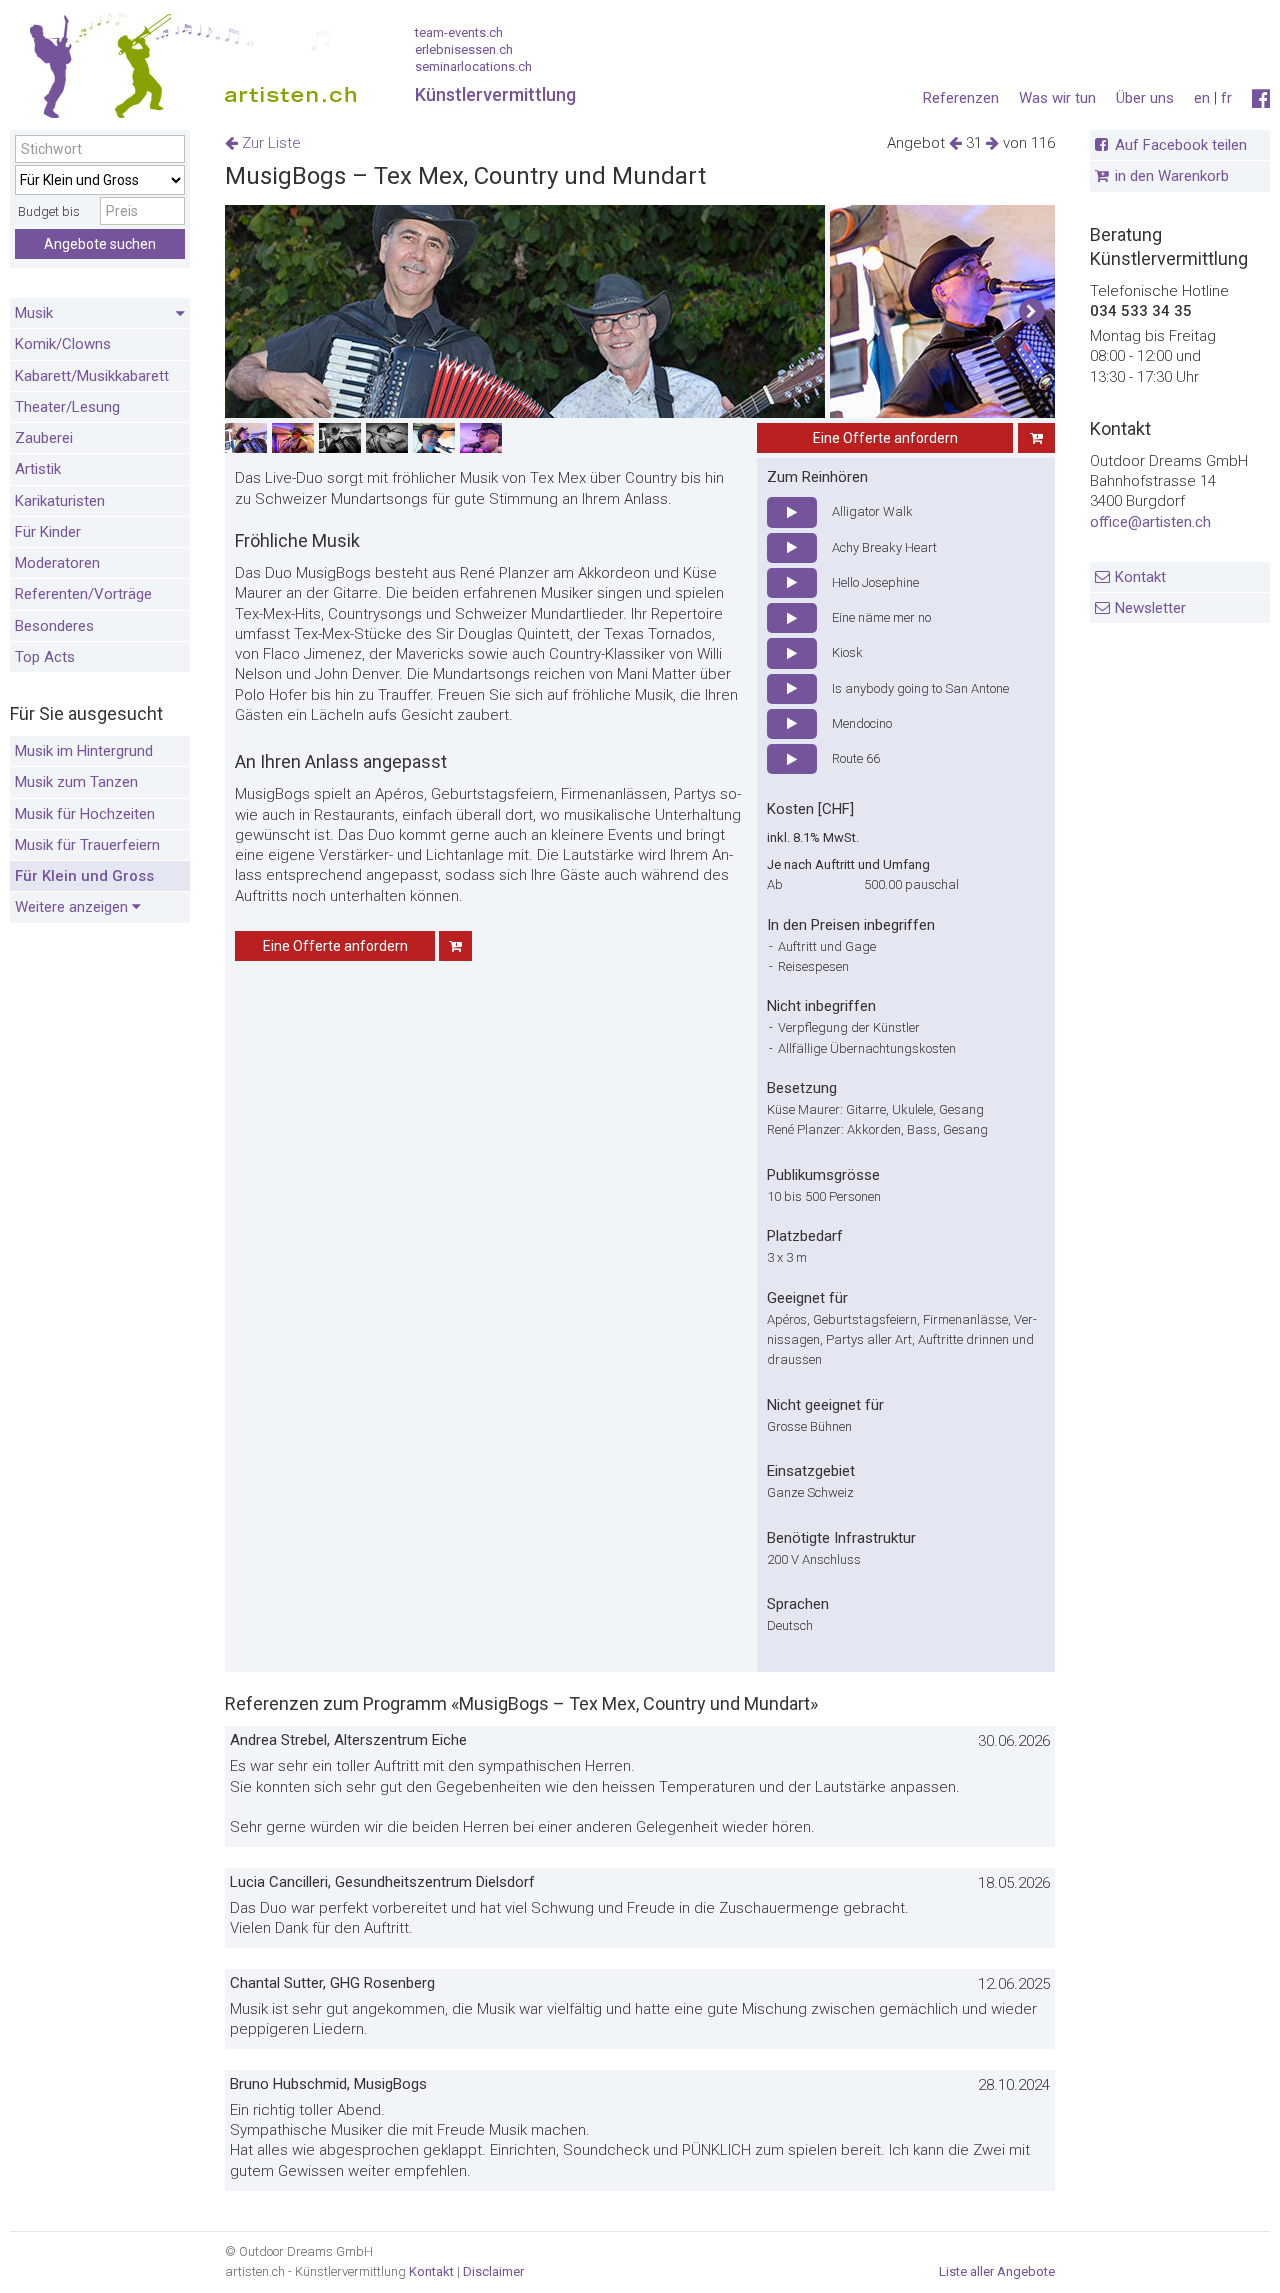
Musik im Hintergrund (84, 751)
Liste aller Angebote (997, 2271)
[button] (1031, 312)
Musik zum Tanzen (76, 782)
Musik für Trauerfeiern (87, 845)
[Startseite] (185, 70)
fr (1226, 98)
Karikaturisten (60, 501)
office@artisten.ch (1150, 522)
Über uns (1145, 98)
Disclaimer (493, 2271)
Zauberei (44, 438)
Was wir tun (1057, 98)
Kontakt (1140, 577)
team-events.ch (459, 32)
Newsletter (1150, 608)
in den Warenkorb (1172, 176)
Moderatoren (57, 563)
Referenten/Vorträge (83, 594)
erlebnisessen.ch (464, 49)
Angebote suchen (100, 244)
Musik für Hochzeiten (85, 814)
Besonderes (54, 626)
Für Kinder (48, 532)
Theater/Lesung (67, 407)
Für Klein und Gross (84, 876)
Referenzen (961, 98)
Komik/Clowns (63, 344)
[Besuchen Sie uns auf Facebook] (1261, 99)
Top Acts (45, 657)
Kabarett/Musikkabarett (92, 376)
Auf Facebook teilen (1181, 145)
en (1202, 98)
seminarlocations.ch (473, 66)
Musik (34, 313)
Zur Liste (269, 143)
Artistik (38, 469)
